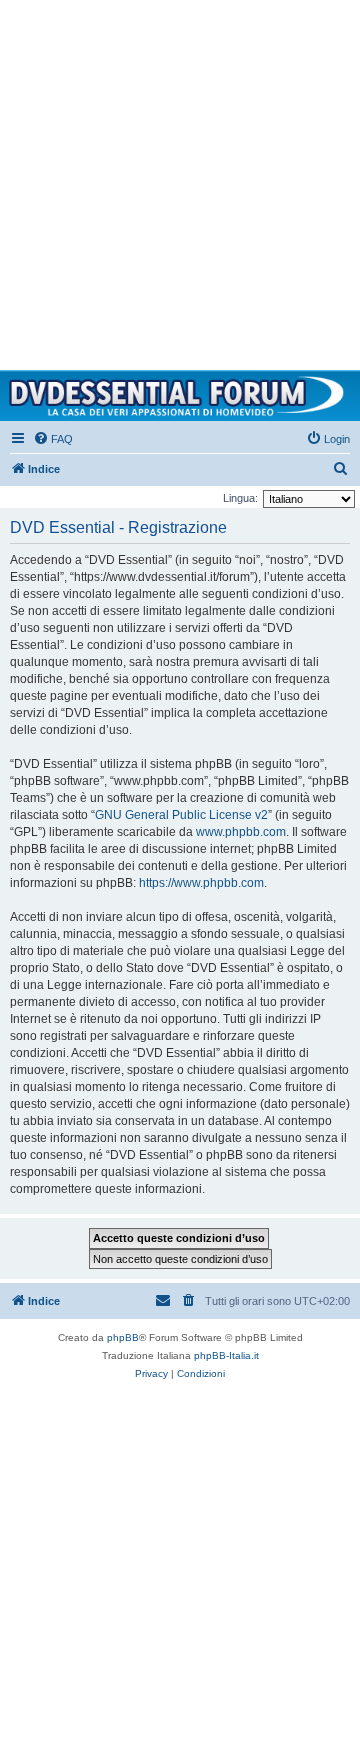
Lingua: (240, 498)
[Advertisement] (180, 180)
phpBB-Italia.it (226, 1355)
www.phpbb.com (241, 832)
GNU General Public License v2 (181, 815)
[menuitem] (53, 439)
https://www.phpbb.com (201, 883)
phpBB (123, 1337)
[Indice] (180, 396)
